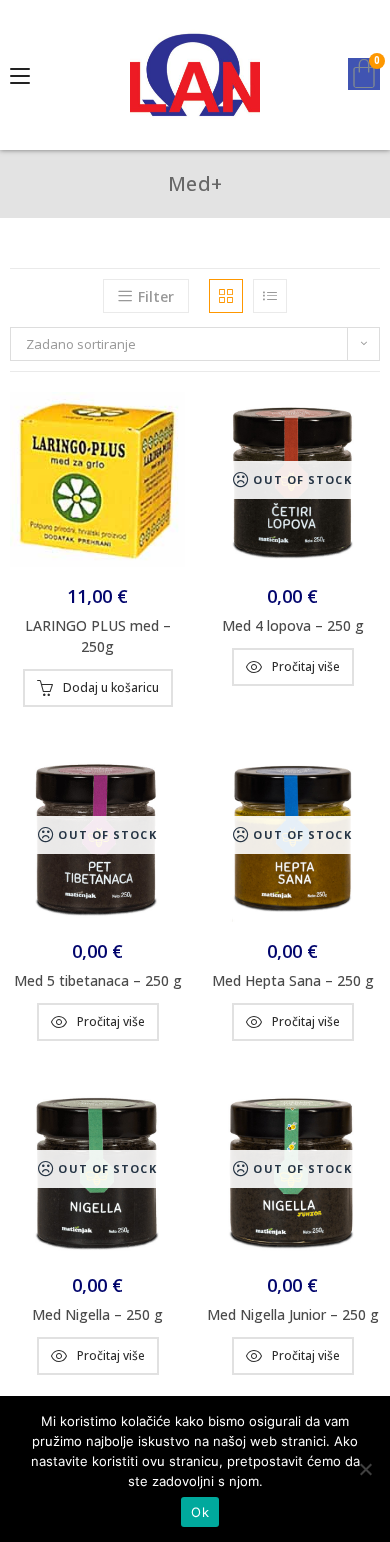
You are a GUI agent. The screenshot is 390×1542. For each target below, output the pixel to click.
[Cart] (364, 74)
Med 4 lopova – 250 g (293, 625)
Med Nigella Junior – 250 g (293, 1314)
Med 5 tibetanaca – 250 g (98, 980)
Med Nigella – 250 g (97, 1314)
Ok (200, 1512)
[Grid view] (226, 296)
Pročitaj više (306, 666)
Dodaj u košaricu (111, 687)
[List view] (270, 296)
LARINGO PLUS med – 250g (98, 636)
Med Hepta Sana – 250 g (293, 980)
